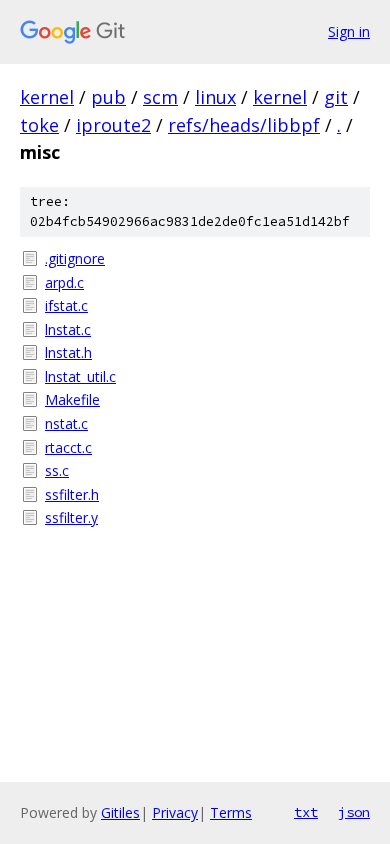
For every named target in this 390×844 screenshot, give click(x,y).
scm (160, 97)
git (336, 97)
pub (108, 97)
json (354, 812)
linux (215, 97)
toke (39, 125)
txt (306, 812)
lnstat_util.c (80, 376)
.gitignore (75, 258)
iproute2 (113, 125)
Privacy (175, 812)
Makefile (72, 399)
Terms (231, 812)
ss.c (57, 470)
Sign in (349, 31)
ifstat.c (66, 305)
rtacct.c (68, 447)
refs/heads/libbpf (244, 125)
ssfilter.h (72, 494)
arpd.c (64, 282)
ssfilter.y (71, 517)
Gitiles (120, 812)
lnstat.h (68, 352)
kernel (47, 97)
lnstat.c (68, 329)
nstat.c (66, 423)
